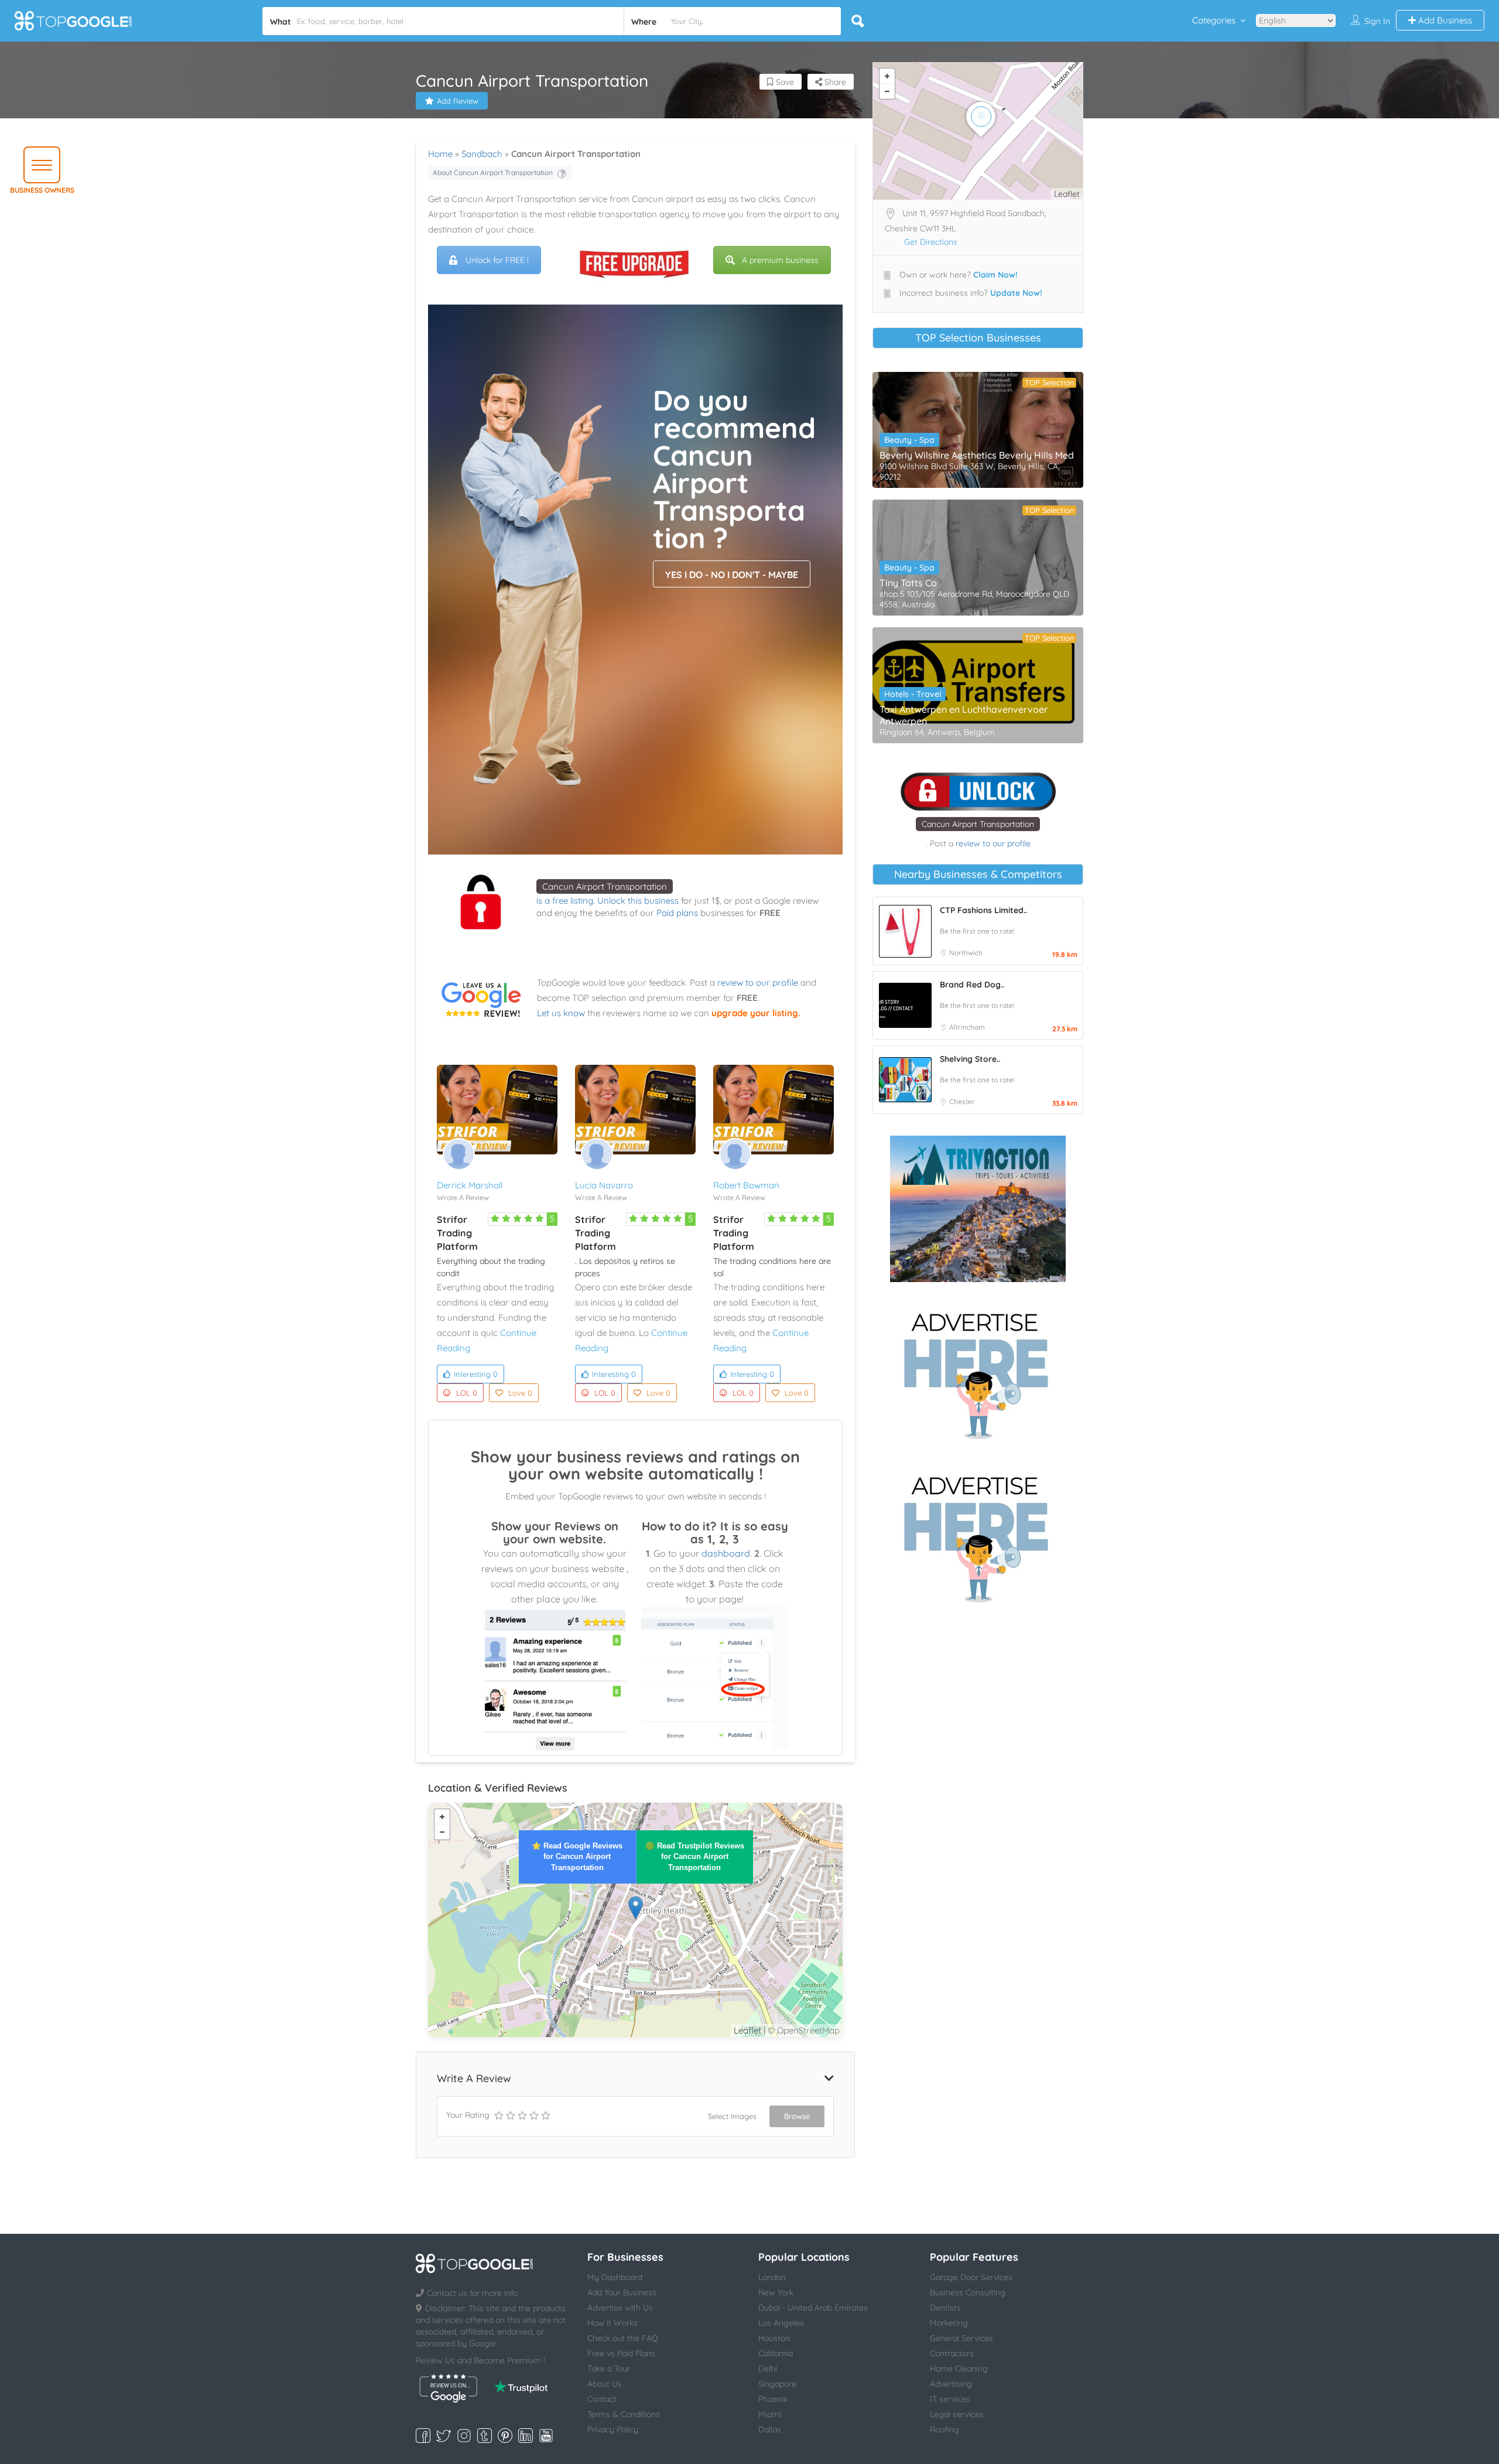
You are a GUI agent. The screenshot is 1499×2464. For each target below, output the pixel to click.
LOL (467, 1393)
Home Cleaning (959, 2369)
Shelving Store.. (970, 1059)
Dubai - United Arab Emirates (813, 2308)
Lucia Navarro (604, 1185)
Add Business (1444, 20)
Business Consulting (968, 2292)
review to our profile (758, 982)
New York (776, 2292)
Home (440, 154)
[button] (42, 165)
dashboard (726, 1553)
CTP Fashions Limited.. (983, 910)
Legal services (957, 2414)
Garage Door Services (971, 2277)
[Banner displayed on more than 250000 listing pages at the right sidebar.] (978, 1372)
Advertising (951, 2384)
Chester (962, 1101)
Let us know (561, 1013)
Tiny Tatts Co (908, 583)
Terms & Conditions (624, 2414)
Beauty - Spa (909, 440)
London (772, 2277)
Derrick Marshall (470, 1185)
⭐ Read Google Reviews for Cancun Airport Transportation (577, 1856)
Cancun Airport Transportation (605, 886)
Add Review (458, 101)
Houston (774, 2338)
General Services (961, 2338)
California (776, 2353)
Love (520, 1393)
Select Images (732, 2116)
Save (784, 82)
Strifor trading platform (457, 1233)
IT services (950, 2399)
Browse (797, 2116)
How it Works (612, 2323)
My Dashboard (615, 2277)
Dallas (770, 2429)
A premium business (780, 260)
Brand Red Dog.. (972, 985)
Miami (770, 2414)
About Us (605, 2384)
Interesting (476, 1374)
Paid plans (677, 913)
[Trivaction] (978, 1209)
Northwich (966, 953)
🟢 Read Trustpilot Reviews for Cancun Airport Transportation (695, 1856)
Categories (1214, 20)
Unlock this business (638, 900)
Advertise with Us (620, 2308)
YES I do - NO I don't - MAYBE (732, 575)
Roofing (944, 2429)
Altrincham (967, 1027)
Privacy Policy (613, 2429)
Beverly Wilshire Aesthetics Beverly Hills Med (977, 455)
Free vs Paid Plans (621, 2353)
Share (834, 82)
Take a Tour (609, 2369)
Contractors (952, 2353)
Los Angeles (781, 2323)
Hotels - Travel (913, 694)
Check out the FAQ (623, 2338)
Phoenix (773, 2399)
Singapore (777, 2384)
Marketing (949, 2323)
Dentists (945, 2308)
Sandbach (482, 154)
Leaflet (747, 2030)
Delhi (768, 2369)
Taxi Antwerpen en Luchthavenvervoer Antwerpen (964, 715)
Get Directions (931, 242)
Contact (602, 2399)
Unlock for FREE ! (497, 260)
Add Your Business (622, 2292)
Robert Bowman (746, 1185)
